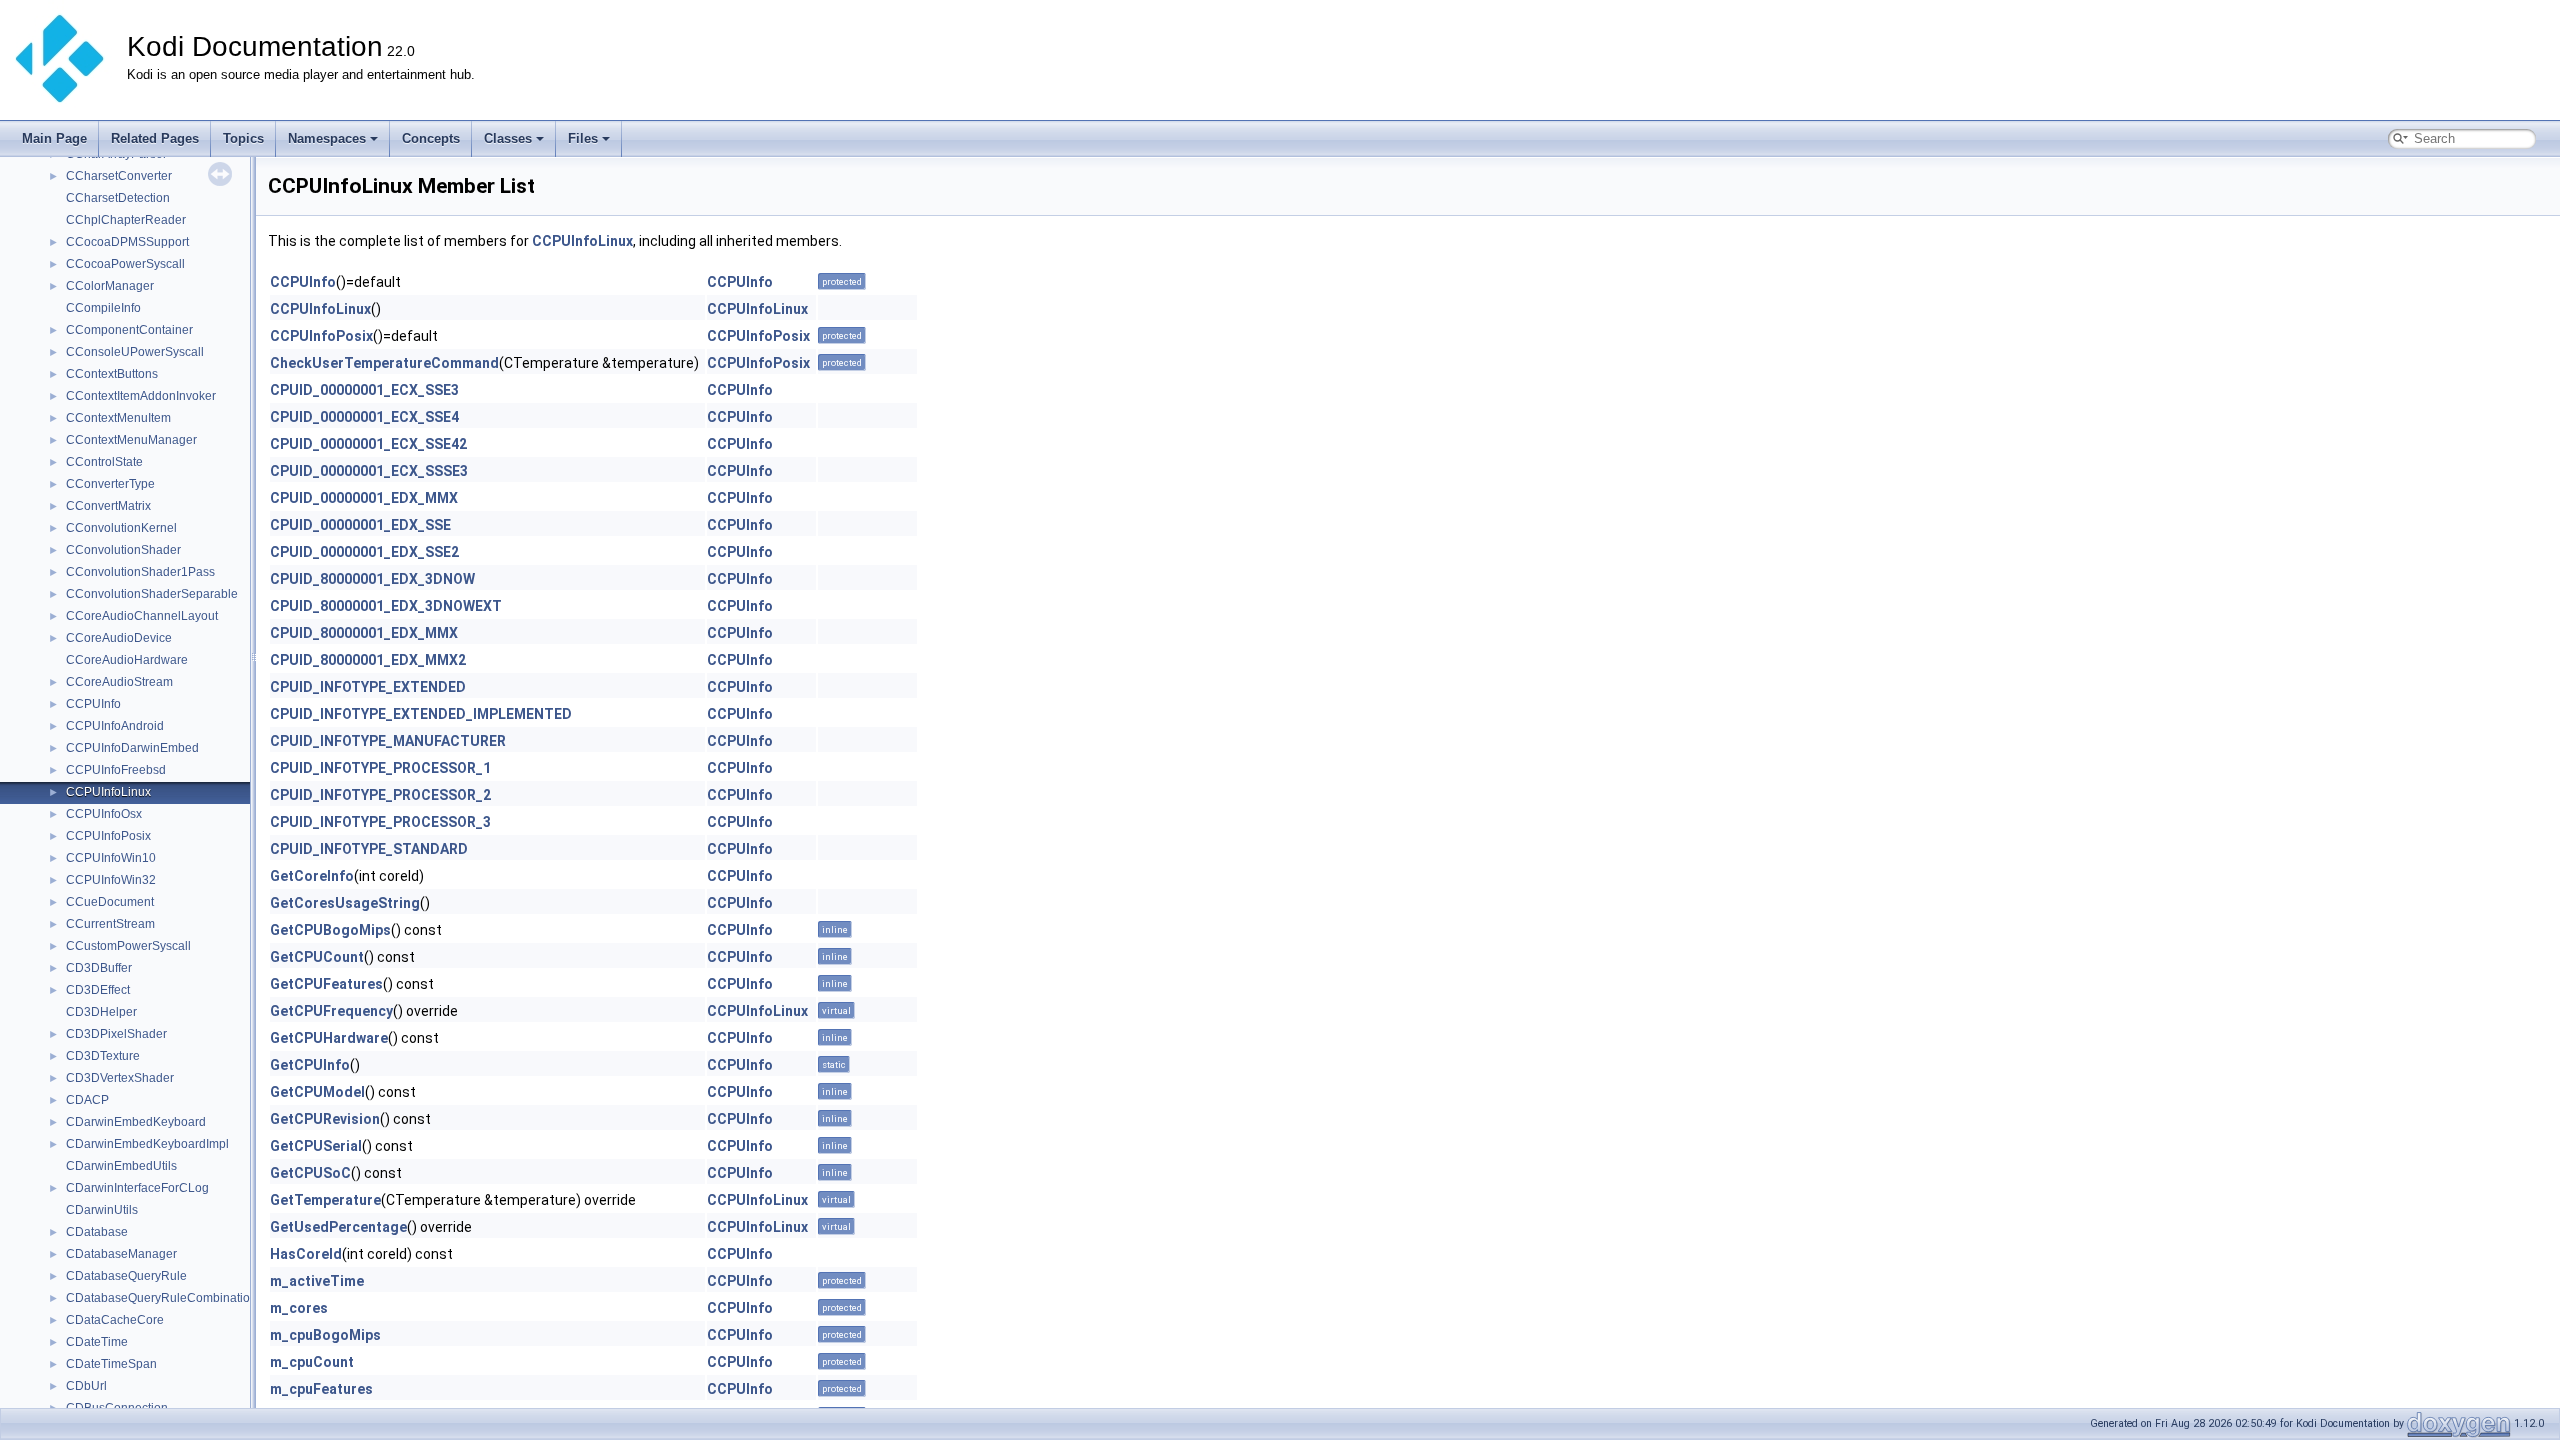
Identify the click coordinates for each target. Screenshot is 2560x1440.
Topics (243, 138)
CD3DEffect (98, 990)
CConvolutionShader (123, 550)
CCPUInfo (93, 704)
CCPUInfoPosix (108, 836)
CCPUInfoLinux (108, 792)
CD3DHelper (101, 1012)
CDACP (87, 1100)
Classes (508, 138)
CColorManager (110, 286)
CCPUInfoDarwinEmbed (132, 748)
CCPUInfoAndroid (115, 726)
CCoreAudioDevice (119, 638)
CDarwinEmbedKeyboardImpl (147, 1144)
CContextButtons (112, 374)
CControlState (104, 462)
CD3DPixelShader (116, 1034)
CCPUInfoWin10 (111, 858)
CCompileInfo (103, 308)
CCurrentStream (110, 924)
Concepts (431, 138)
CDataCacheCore (115, 1320)
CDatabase (97, 1232)
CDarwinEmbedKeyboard (136, 1122)
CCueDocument (110, 902)
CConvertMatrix (108, 506)
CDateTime (97, 1342)
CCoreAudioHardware (127, 660)
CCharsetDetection (118, 198)
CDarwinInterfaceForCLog (137, 1188)
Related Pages (155, 138)
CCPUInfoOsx (104, 814)
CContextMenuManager (131, 440)
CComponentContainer (129, 330)
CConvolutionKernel (121, 528)
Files (583, 138)
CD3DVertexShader (120, 1078)
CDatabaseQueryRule (126, 1276)
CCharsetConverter (119, 176)
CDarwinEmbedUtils (121, 1166)
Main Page (54, 138)
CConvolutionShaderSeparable (152, 594)
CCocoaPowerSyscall (125, 264)
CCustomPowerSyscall (128, 946)
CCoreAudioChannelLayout (142, 616)
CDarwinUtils (102, 1210)
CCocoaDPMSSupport (127, 242)
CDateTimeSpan (111, 1364)
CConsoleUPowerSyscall (135, 352)
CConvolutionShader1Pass (140, 572)
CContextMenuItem (118, 418)
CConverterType (110, 484)
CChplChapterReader (126, 220)
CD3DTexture (103, 1056)
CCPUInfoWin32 (111, 880)
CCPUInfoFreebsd (116, 770)
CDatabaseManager (121, 1254)
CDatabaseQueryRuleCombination (161, 1298)
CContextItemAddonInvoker (141, 396)
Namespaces (327, 138)
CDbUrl (86, 1386)
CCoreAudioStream (119, 682)
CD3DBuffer (99, 968)
